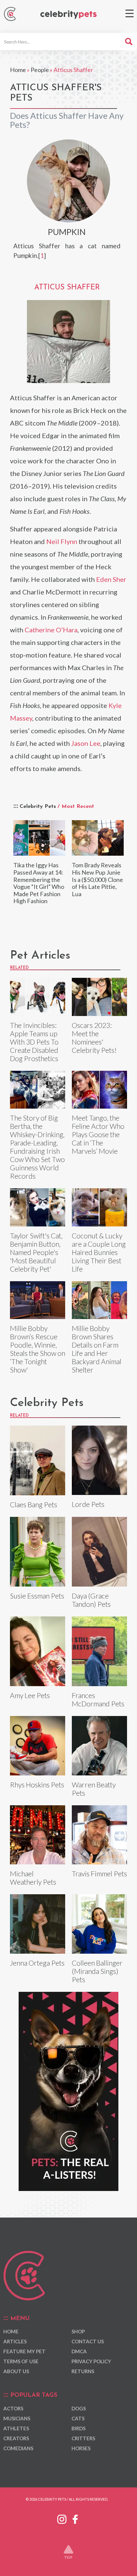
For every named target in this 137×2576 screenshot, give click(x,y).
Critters (83, 2438)
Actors (13, 2408)
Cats (78, 2418)
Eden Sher (111, 579)
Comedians (18, 2448)
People (40, 70)
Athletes (16, 2428)
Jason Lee (86, 743)
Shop (78, 2331)
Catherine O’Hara (51, 630)
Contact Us (88, 2341)
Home (18, 70)
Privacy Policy (91, 2361)
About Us (16, 2371)
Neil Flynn (62, 541)
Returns (83, 2371)
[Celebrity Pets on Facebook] (75, 2518)
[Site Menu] (130, 13)
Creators (16, 2438)
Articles (15, 2341)
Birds (78, 2428)
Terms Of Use (21, 2361)
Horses (81, 2448)
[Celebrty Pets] (68, 15)
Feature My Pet (24, 2351)
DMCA (79, 2351)
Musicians (17, 2418)
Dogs (79, 2408)
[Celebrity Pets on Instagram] (62, 2518)
